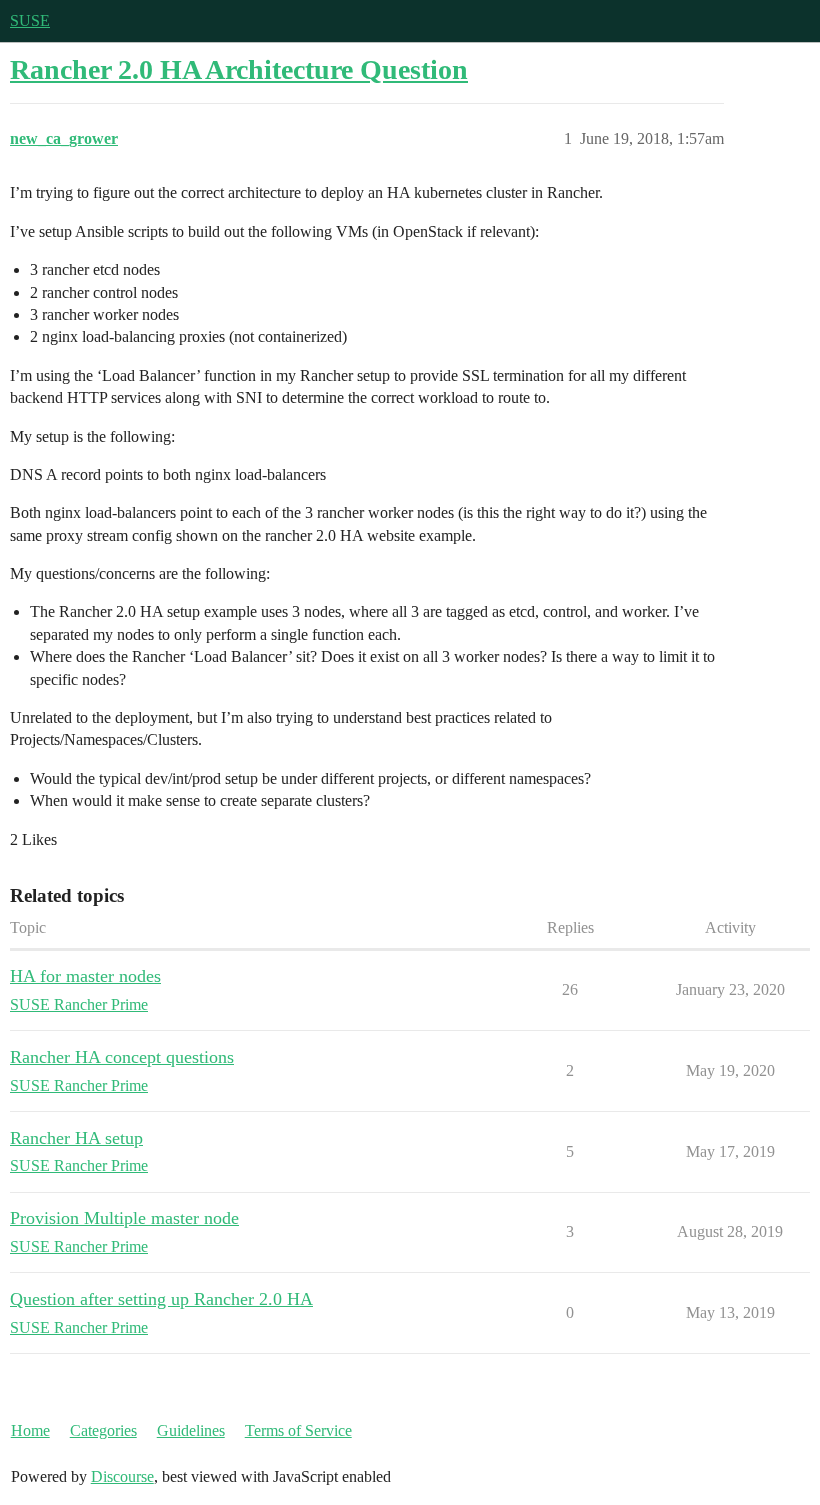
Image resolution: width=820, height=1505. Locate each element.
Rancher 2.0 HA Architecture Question (239, 69)
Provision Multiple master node (124, 1218)
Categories (103, 1430)
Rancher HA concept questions (122, 1057)
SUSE (30, 20)
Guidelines (191, 1430)
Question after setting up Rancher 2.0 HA (161, 1299)
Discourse (122, 1476)
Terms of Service (298, 1430)
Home (30, 1430)
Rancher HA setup (76, 1138)
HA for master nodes (85, 976)
